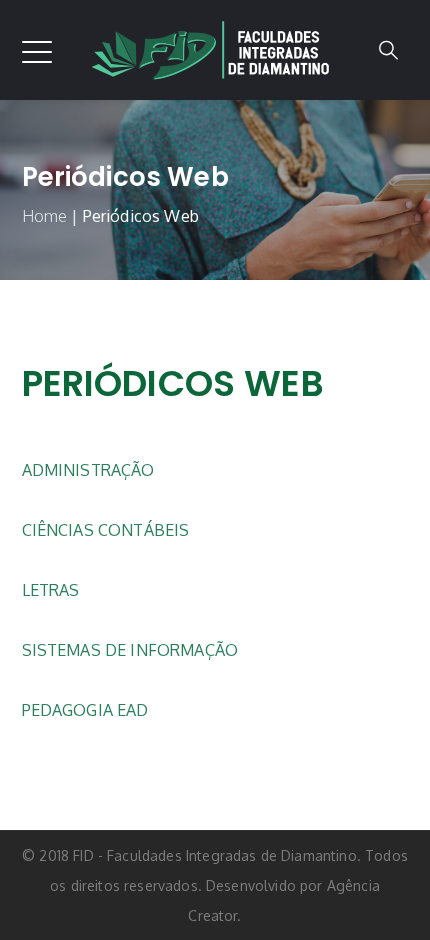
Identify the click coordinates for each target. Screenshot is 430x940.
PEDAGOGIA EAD (85, 710)
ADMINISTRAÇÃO (88, 470)
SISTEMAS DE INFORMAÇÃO (130, 650)
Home (45, 216)
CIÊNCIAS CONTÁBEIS (106, 530)
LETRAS (51, 590)
